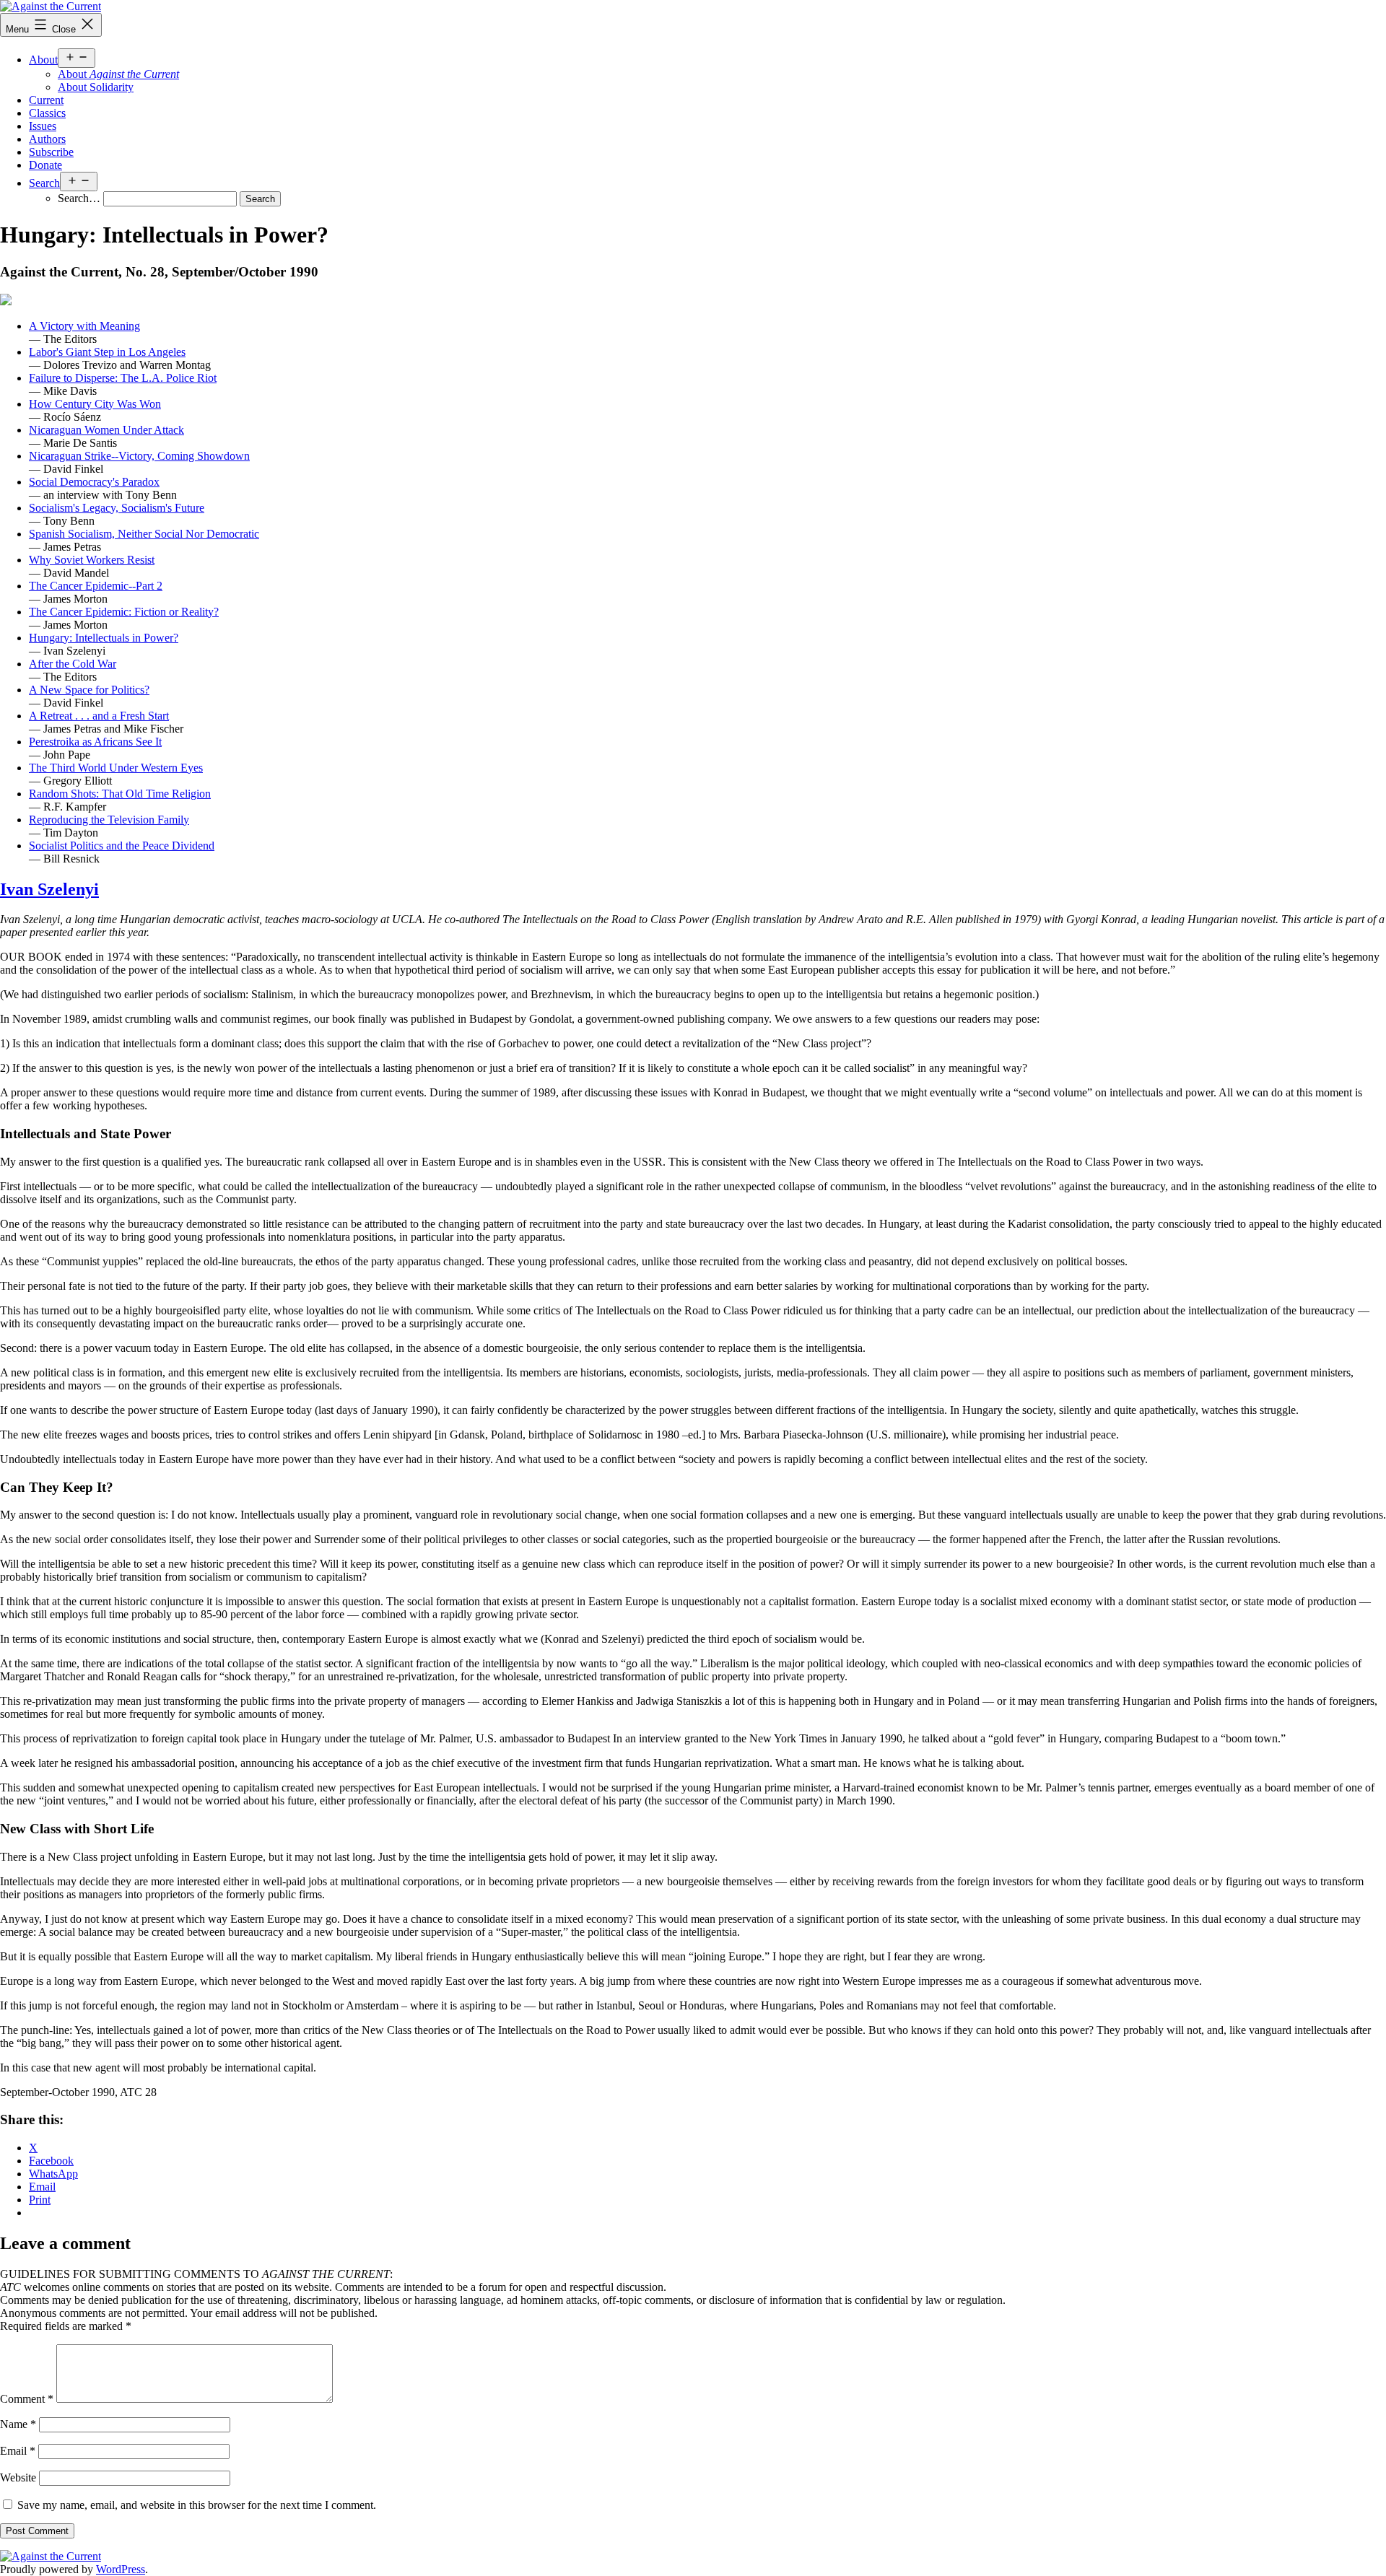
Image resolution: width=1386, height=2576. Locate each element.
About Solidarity (96, 87)
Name (18, 2424)
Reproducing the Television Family (109, 820)
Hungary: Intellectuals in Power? (104, 638)
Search (44, 183)
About (43, 60)
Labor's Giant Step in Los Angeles (107, 352)
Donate (45, 165)
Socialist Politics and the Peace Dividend (122, 846)
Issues (43, 126)
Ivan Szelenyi (49, 889)
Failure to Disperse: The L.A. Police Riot (123, 378)
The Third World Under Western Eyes (116, 768)
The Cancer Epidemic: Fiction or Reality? (124, 612)
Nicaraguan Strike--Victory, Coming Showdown (139, 456)
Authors (47, 139)
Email (18, 2451)
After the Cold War (73, 664)
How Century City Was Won (95, 404)
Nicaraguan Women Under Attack (106, 430)
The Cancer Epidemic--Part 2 (96, 586)
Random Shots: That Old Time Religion (120, 794)
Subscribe (51, 152)
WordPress (121, 2569)
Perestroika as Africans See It (95, 742)
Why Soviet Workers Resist (92, 560)
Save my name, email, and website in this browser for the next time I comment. (197, 2505)
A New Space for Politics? (89, 690)
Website (18, 2477)
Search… (79, 198)
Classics (47, 113)
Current (46, 100)
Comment (27, 2399)
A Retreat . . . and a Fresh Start (99, 716)
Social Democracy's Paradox (94, 482)
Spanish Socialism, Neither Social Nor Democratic (144, 534)
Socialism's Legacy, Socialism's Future (117, 508)
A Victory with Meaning (84, 326)
